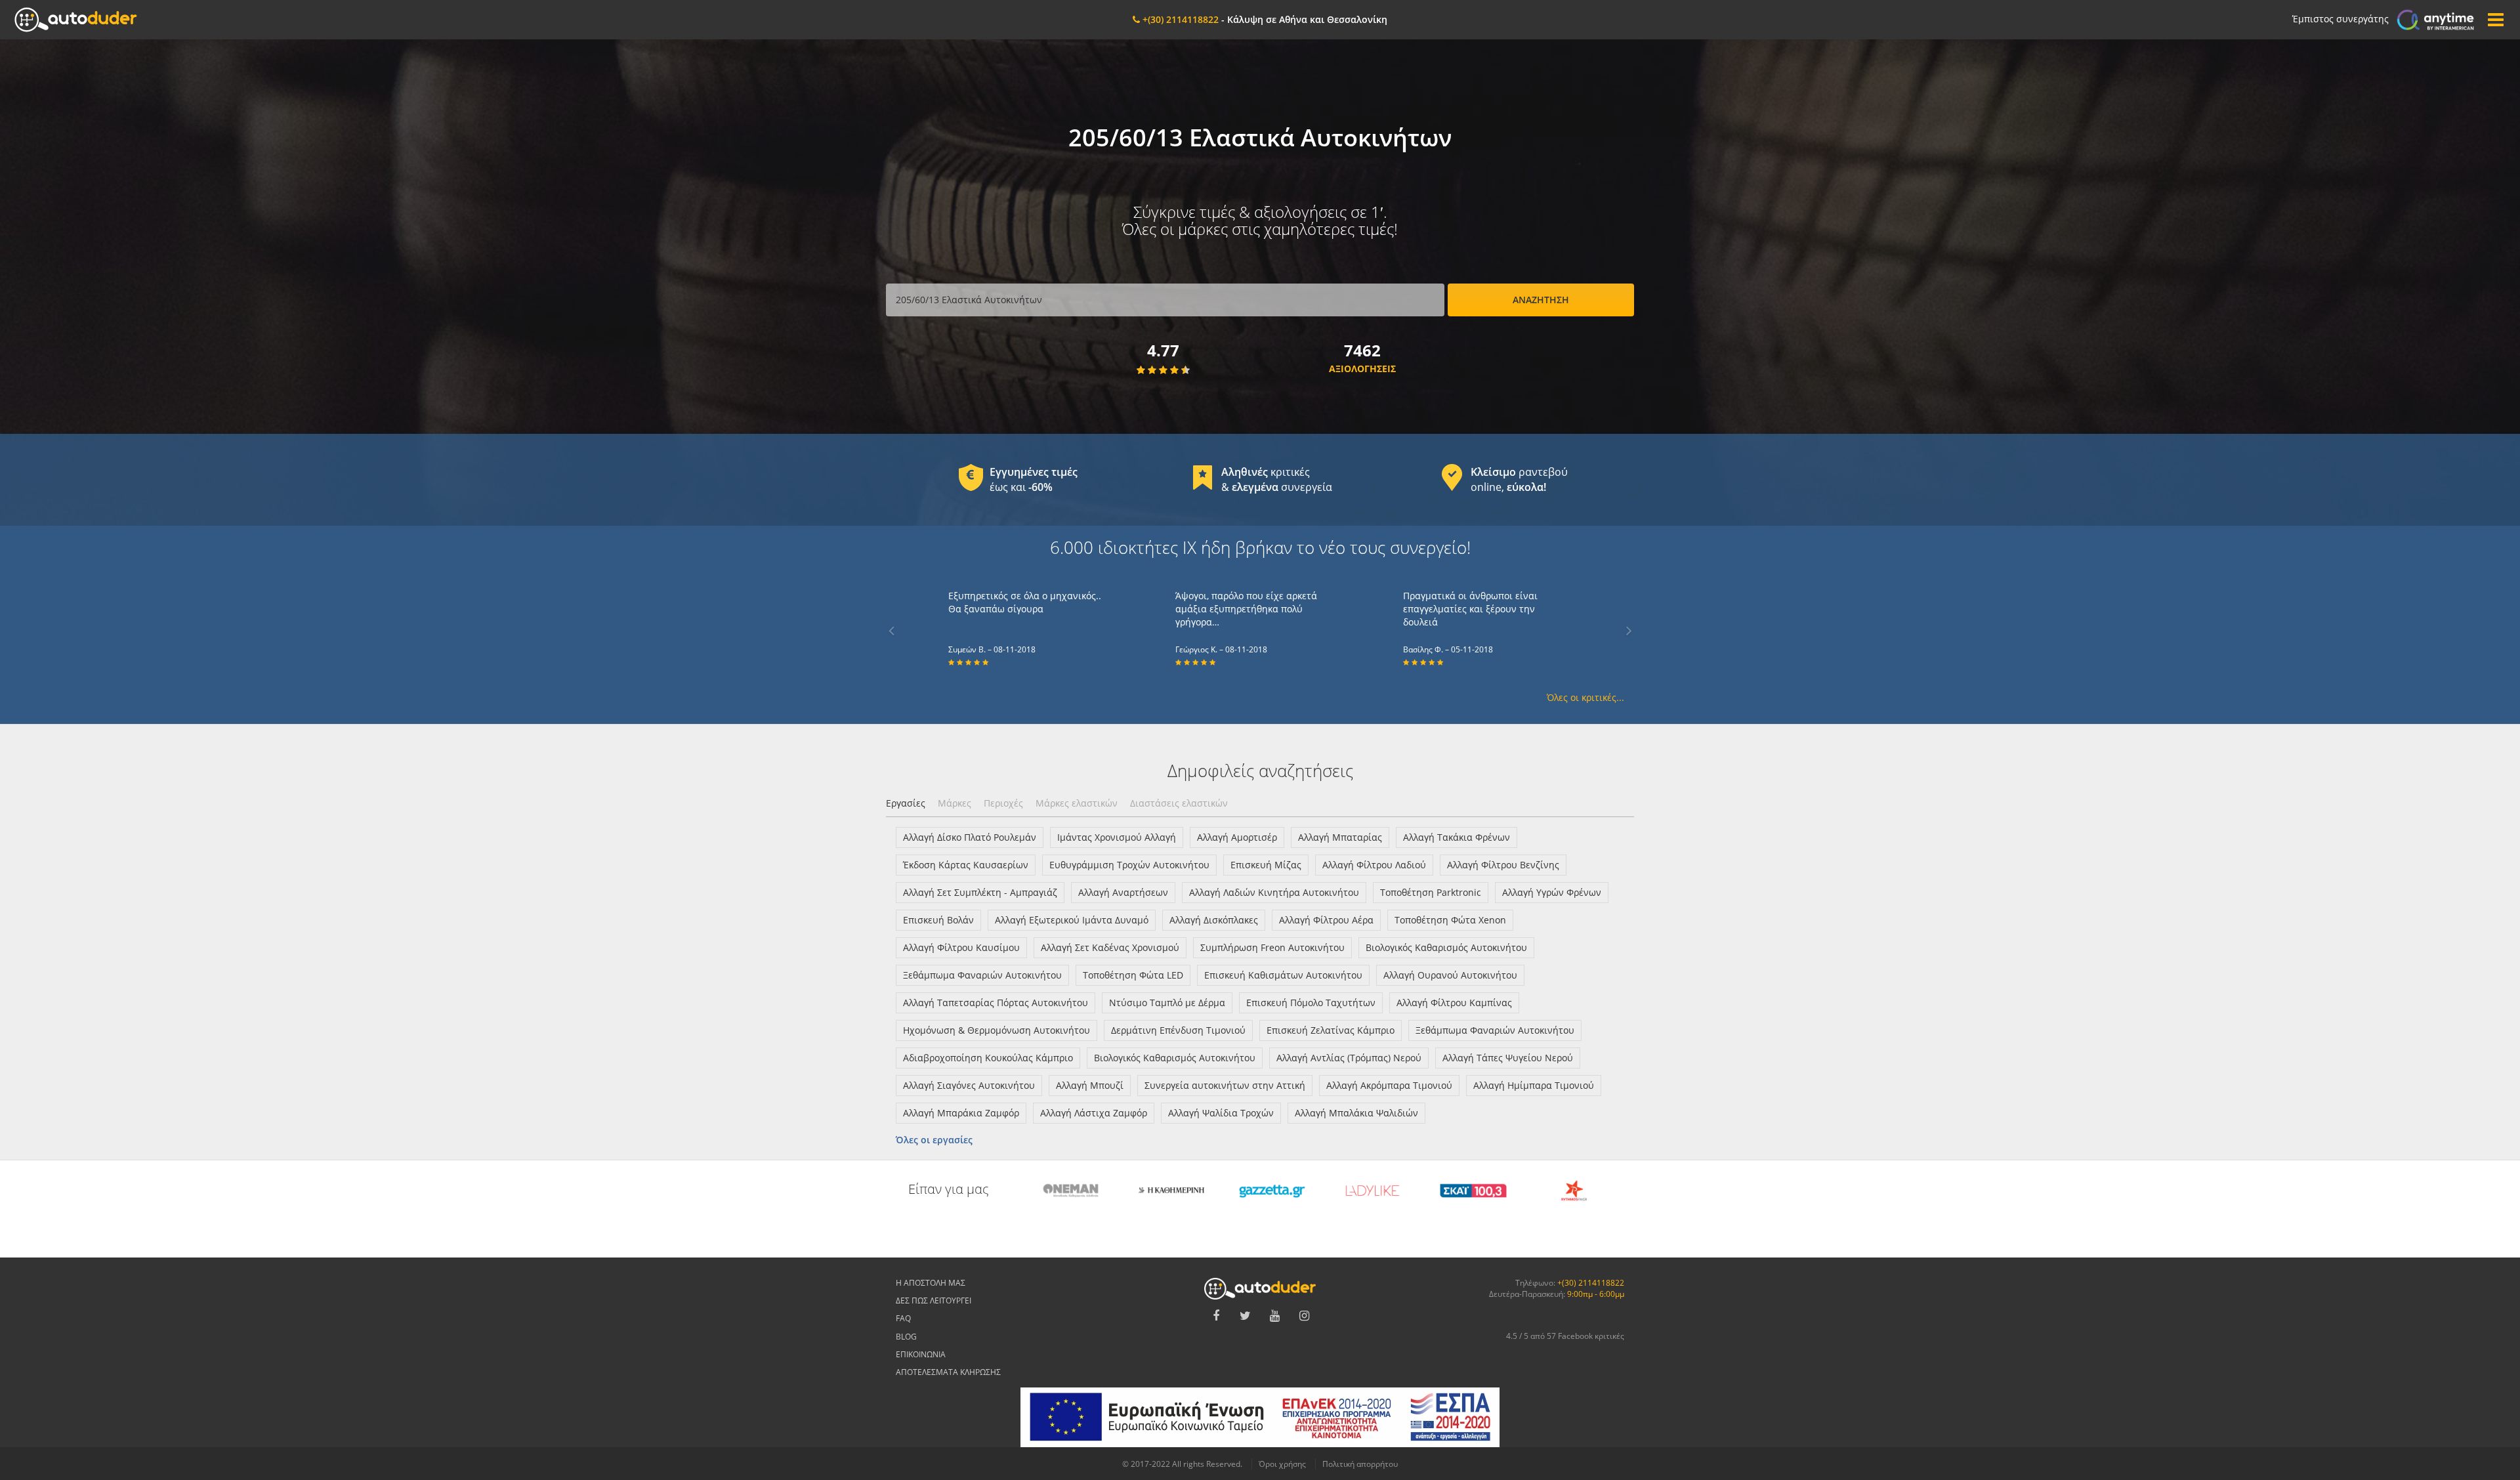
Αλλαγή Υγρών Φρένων (1552, 892)
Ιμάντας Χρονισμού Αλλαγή (1117, 837)
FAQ (903, 1318)
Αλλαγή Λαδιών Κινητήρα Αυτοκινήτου (1274, 892)
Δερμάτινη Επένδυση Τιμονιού (1178, 1030)
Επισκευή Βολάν (938, 920)
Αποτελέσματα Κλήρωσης (948, 1372)
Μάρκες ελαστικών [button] (1077, 803)
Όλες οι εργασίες (934, 1140)
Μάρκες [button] (955, 803)
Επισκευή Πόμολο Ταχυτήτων (1311, 1003)
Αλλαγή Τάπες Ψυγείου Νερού (1508, 1058)
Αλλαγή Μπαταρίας (1340, 837)
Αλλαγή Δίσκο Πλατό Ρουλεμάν (970, 837)
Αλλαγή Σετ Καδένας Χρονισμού (1110, 947)
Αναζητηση (1541, 300)
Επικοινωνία (921, 1354)
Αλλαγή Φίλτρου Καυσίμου (961, 947)
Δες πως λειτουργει (934, 1300)
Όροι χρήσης (1282, 1464)
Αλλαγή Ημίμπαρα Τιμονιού (1534, 1085)
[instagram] (1305, 1316)
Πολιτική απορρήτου (1360, 1464)
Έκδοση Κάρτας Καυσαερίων (966, 865)
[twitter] (1246, 1316)
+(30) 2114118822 (1591, 1283)
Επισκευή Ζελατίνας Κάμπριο (1331, 1030)
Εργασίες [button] (906, 803)
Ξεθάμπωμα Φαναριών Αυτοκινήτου (982, 975)
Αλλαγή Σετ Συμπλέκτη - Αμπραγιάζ (980, 892)
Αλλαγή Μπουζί (1090, 1085)
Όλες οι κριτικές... (1585, 697)
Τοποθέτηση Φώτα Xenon (1450, 920)
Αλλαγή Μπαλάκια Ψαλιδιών (1356, 1113)
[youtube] (1275, 1316)
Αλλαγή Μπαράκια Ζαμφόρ (961, 1113)
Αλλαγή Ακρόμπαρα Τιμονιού (1389, 1085)
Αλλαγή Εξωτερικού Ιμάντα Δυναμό (1072, 920)
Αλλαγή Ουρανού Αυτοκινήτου (1450, 975)
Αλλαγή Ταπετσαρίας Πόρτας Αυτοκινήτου (996, 1003)
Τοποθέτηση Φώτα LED (1133, 975)
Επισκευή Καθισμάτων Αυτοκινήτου (1283, 975)
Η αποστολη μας (931, 1283)
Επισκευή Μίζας (1266, 865)
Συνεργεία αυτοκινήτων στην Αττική (1225, 1085)
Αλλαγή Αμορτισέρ (1237, 837)
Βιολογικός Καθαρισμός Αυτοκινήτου (1446, 947)
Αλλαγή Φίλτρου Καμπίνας (1454, 1003)
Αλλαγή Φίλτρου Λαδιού (1374, 865)
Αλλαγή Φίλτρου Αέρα (1326, 920)
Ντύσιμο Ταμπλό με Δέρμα (1167, 1003)
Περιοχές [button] (1003, 803)
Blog (906, 1337)
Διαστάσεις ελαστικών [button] (1179, 803)
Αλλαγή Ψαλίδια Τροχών (1221, 1113)
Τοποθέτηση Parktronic (1431, 892)
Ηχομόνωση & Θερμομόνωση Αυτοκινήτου (997, 1030)
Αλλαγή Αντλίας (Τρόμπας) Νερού (1349, 1058)
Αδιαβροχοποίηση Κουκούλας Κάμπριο (988, 1058)
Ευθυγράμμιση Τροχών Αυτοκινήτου (1129, 865)
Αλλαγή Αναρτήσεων (1123, 892)
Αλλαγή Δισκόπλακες (1214, 920)
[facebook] (1216, 1316)
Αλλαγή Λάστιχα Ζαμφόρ (1094, 1113)
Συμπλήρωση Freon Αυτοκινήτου (1272, 947)
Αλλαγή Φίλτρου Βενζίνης (1503, 865)
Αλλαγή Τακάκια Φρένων (1457, 837)
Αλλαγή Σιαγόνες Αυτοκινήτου (969, 1085)
